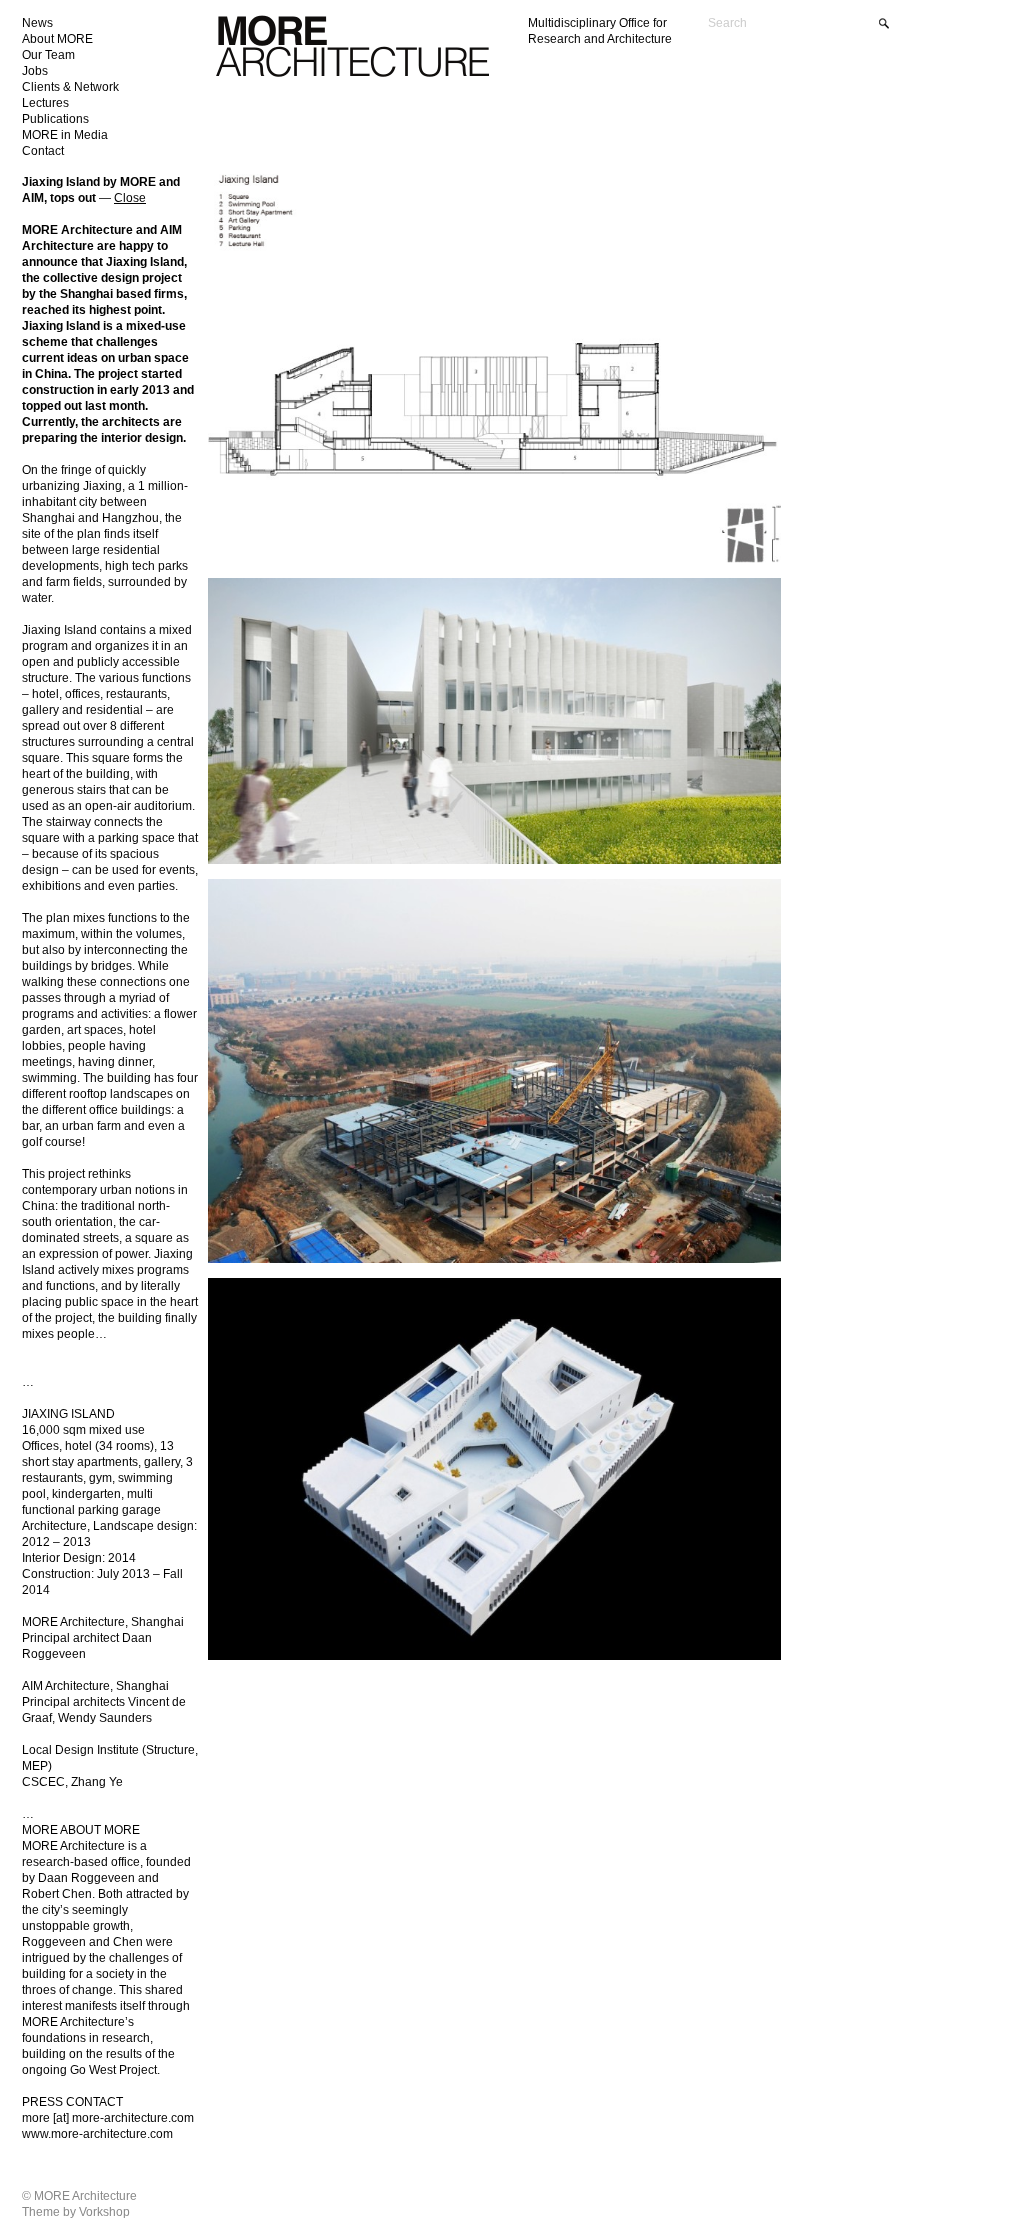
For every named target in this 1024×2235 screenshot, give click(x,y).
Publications (55, 119)
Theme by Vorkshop (76, 2212)
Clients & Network (70, 87)
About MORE (57, 39)
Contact (43, 151)
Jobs (35, 71)
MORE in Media (65, 135)
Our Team (48, 55)
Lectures (45, 103)
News (37, 23)
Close (130, 198)
